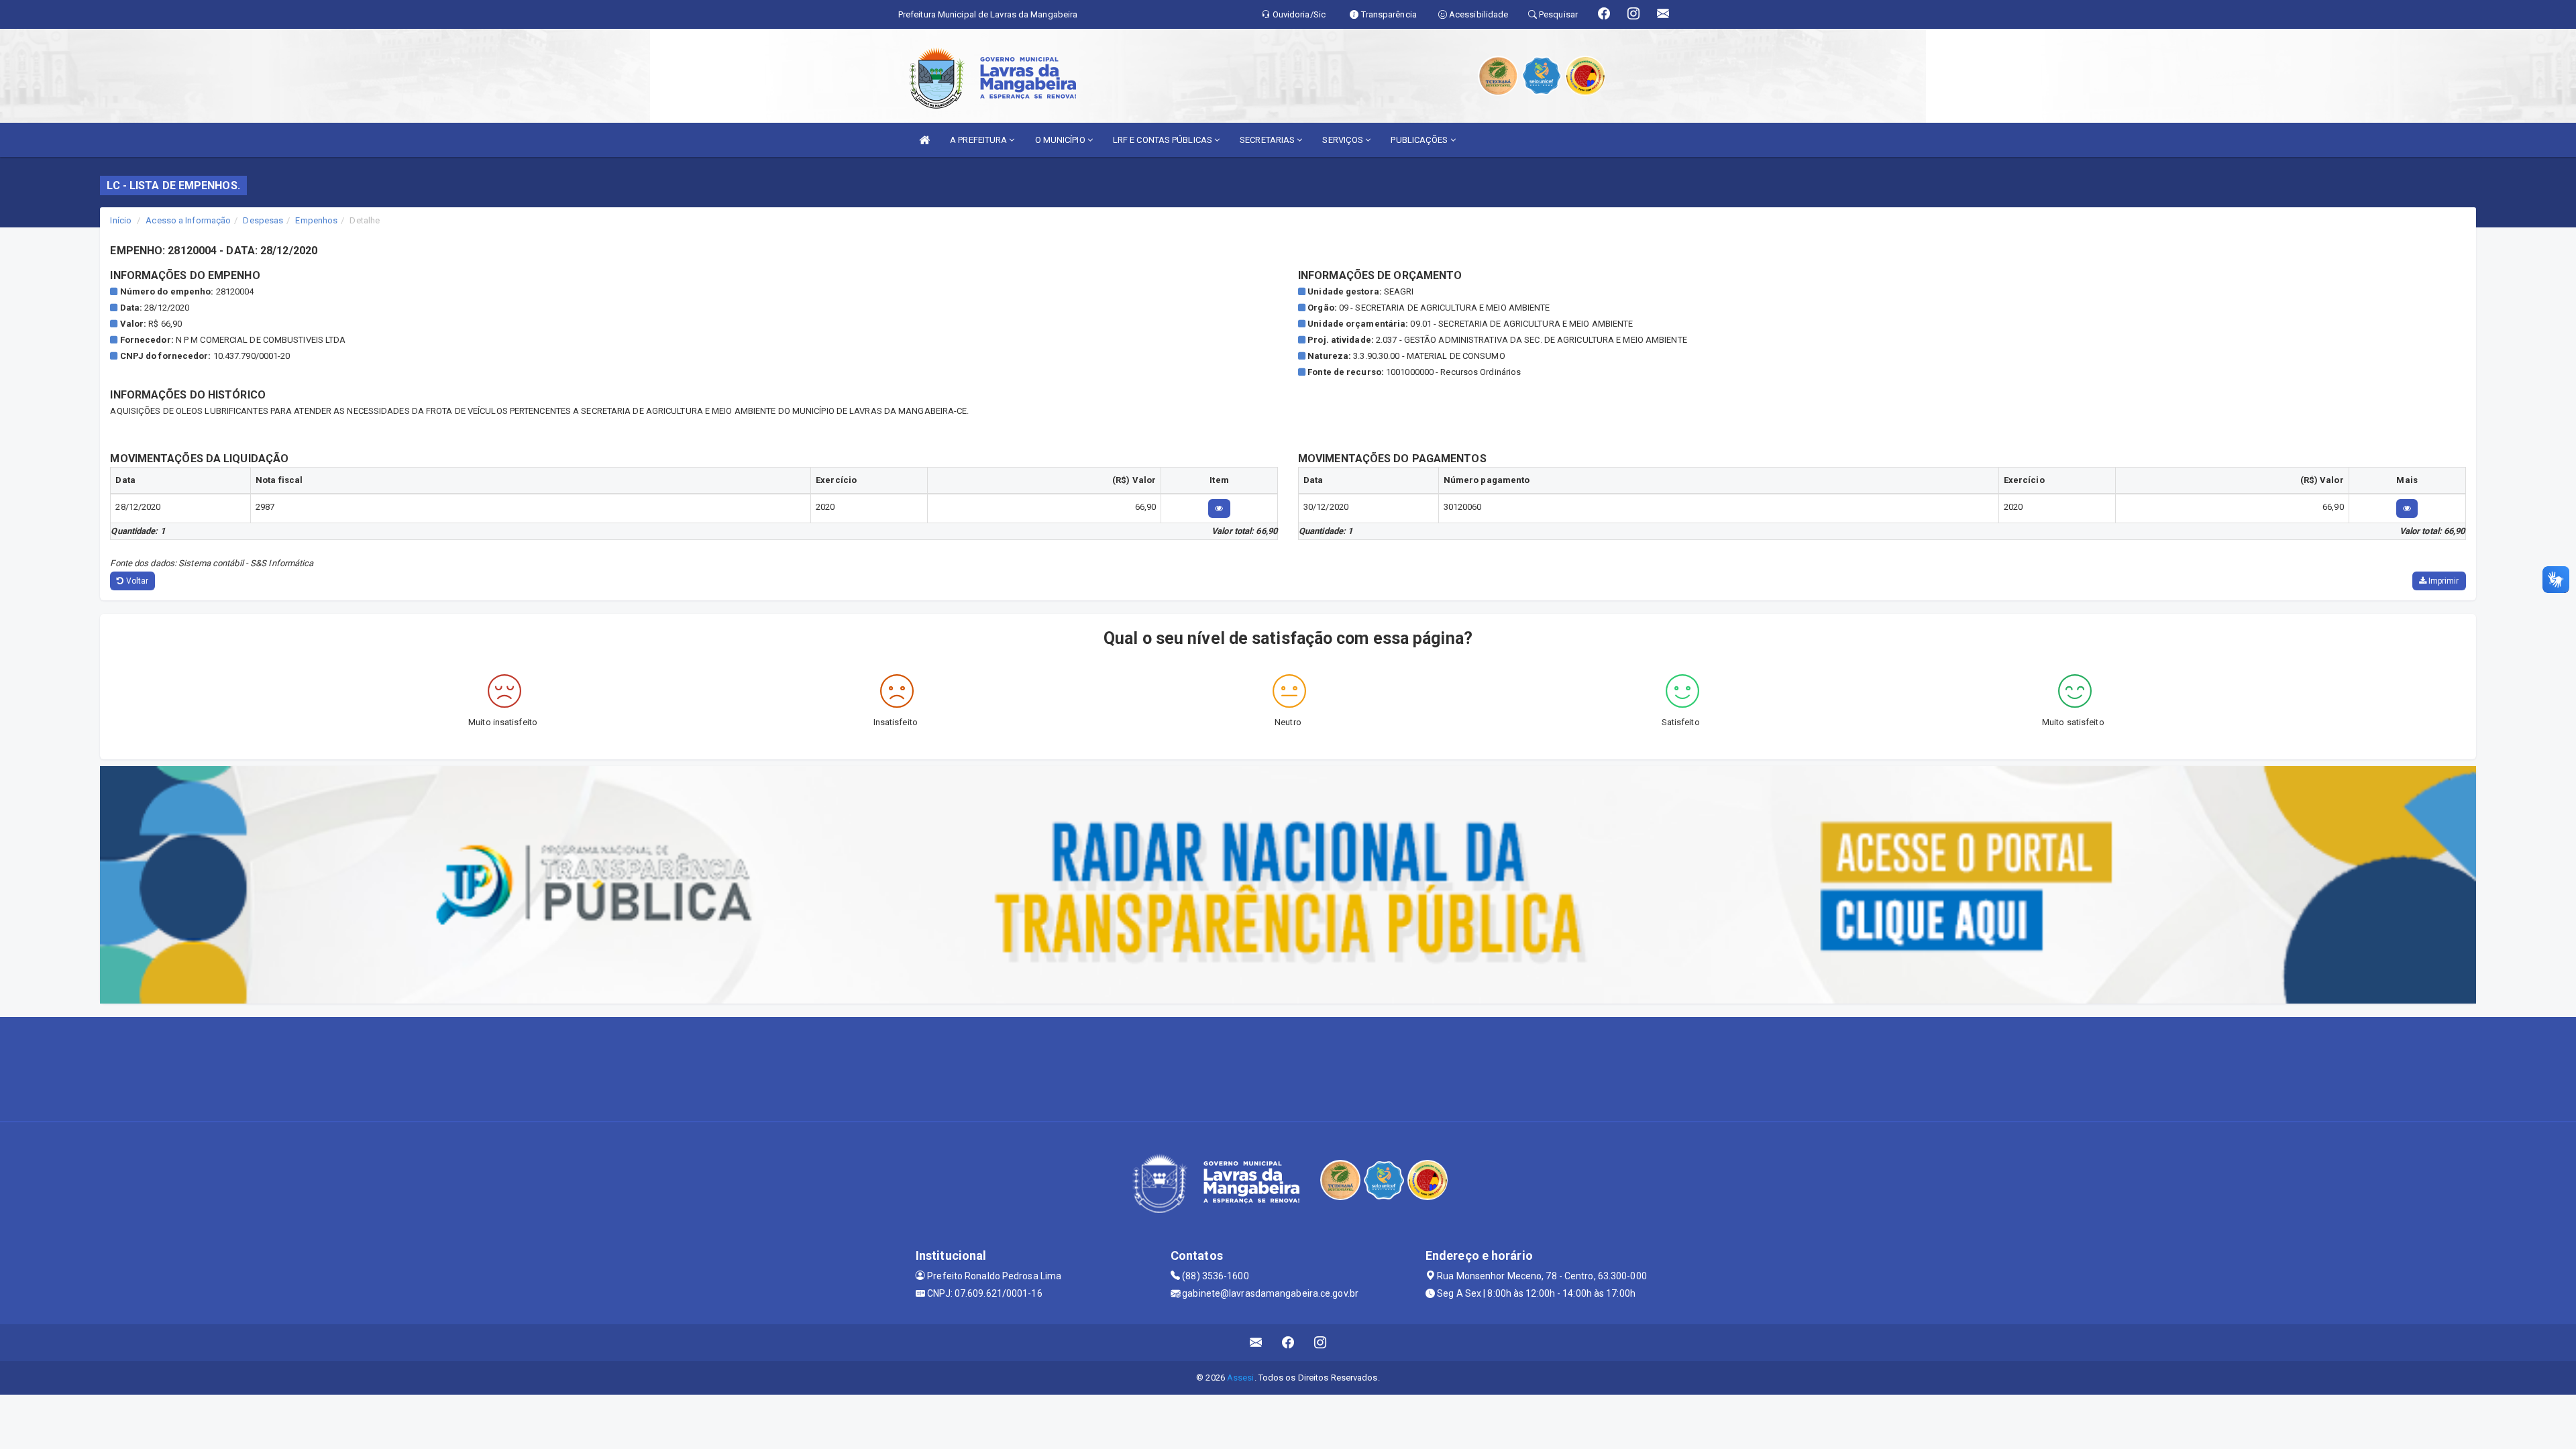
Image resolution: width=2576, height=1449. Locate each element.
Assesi (1241, 1378)
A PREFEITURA (979, 140)
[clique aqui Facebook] (1288, 1343)
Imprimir (2443, 581)
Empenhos (316, 220)
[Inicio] (924, 140)
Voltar (137, 581)
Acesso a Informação (188, 220)
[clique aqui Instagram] (1321, 1343)
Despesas (263, 220)
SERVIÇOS (1344, 140)
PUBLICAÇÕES (1420, 140)
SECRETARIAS (1268, 140)
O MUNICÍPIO (1061, 140)
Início (121, 220)
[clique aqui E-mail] (1256, 1343)
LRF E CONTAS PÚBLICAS (1164, 140)
